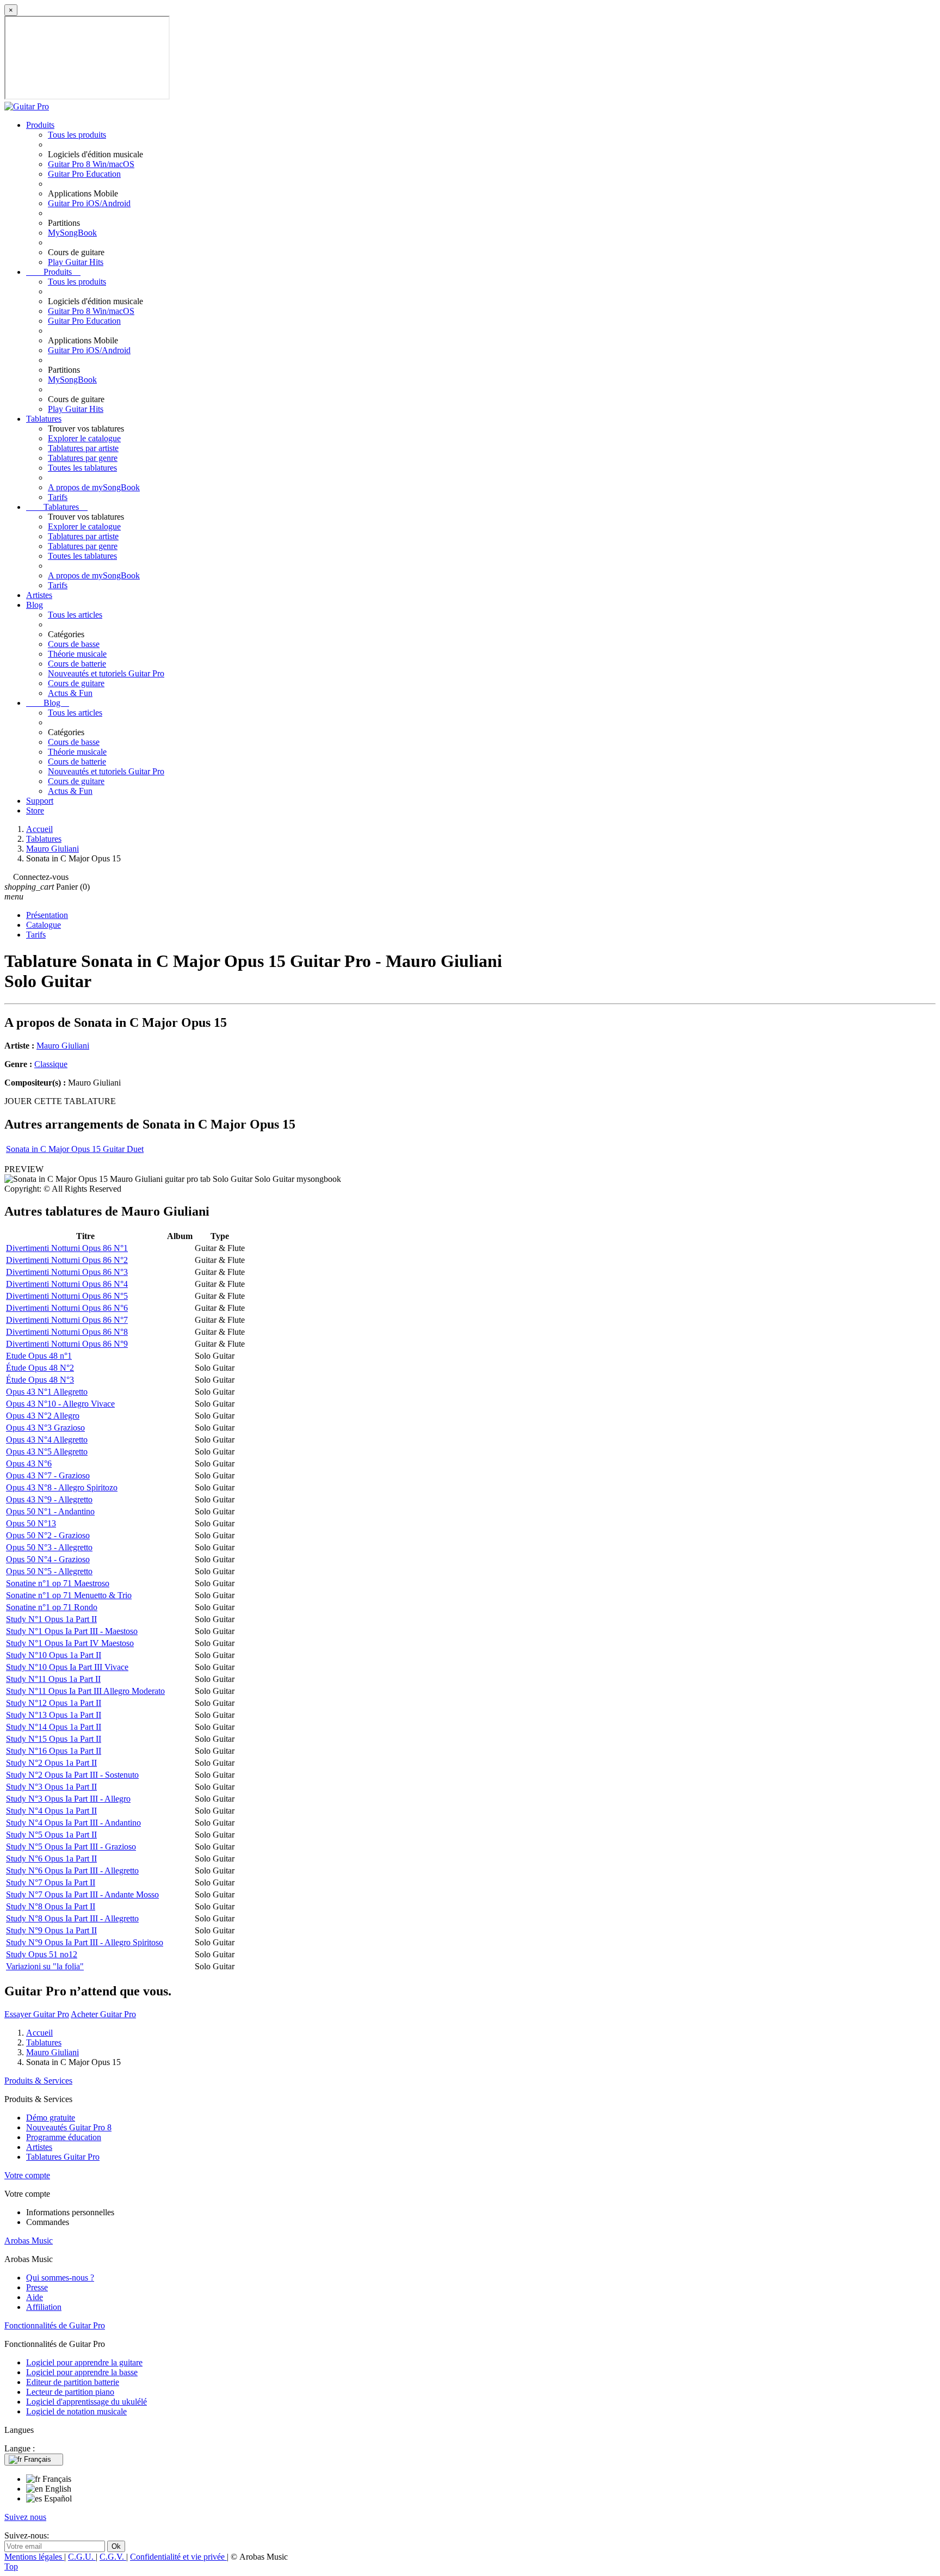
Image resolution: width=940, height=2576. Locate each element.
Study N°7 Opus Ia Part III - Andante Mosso (82, 1894)
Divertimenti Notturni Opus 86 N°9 (67, 1344)
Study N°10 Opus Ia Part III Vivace (67, 1667)
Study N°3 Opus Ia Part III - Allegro (68, 1799)
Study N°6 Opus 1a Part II (51, 1859)
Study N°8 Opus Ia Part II (51, 1906)
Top (11, 2566)
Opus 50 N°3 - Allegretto (49, 1547)
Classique (51, 1064)
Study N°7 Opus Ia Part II (51, 1882)
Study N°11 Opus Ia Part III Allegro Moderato (85, 1691)
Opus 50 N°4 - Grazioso (48, 1559)
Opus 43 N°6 (29, 1463)
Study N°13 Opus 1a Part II (54, 1715)
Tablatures (44, 419)
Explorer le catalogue (84, 438)
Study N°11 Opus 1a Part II (53, 1679)
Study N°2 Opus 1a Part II (51, 1763)
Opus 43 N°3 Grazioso (45, 1428)
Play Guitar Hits (76, 262)
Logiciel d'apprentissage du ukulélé (86, 2402)
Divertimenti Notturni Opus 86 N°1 (67, 1248)
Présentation (47, 915)
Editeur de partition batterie (73, 2382)
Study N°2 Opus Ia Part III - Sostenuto (72, 1775)
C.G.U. (82, 2557)
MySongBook (72, 233)
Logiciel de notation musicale (76, 2411)
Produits (40, 125)
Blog (35, 605)
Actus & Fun (70, 693)
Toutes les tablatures (82, 468)
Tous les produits (77, 135)
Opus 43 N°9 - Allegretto (49, 1499)
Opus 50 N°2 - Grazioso (48, 1535)
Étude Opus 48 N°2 (40, 1368)
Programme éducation (64, 2137)
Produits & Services (38, 2081)
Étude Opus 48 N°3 (40, 1380)
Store (35, 811)
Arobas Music (29, 2241)
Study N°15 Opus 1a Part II (54, 1739)
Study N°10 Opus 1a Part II (54, 1655)
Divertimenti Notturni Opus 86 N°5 (67, 1296)
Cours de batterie (77, 664)
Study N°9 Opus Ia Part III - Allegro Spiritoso (85, 1942)
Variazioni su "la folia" (45, 1966)
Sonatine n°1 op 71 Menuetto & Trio (69, 1595)
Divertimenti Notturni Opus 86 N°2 (67, 1260)
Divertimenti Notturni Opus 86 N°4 (67, 1284)
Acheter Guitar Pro (103, 2014)
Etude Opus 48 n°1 (39, 1356)
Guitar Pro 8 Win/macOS (91, 164)
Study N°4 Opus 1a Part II (51, 1811)
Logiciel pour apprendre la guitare (84, 2362)
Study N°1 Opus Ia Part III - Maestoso (72, 1631)
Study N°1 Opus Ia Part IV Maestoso (70, 1643)
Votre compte (27, 2175)
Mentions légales (34, 2557)
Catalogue (44, 925)
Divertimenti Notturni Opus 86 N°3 (67, 1272)
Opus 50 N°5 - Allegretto (49, 1571)
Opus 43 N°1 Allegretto (47, 1392)
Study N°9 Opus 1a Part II (51, 1930)
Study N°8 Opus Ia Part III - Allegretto (72, 1918)
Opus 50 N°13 (31, 1523)
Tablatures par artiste (83, 448)
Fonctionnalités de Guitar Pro (55, 2325)
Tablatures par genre (83, 458)
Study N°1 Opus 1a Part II (51, 1619)
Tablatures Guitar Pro (63, 2157)
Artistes (39, 595)
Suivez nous (25, 2517)
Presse (37, 2287)
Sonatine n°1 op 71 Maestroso (58, 1583)
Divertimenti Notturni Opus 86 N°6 (67, 1308)
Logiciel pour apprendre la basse (82, 2372)
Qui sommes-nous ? (60, 2278)
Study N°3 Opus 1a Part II (51, 1787)
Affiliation (44, 2307)
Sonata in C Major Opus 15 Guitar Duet (75, 1149)
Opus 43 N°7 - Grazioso (48, 1475)
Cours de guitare (76, 683)
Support (40, 801)
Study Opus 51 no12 (42, 1954)
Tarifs (58, 497)
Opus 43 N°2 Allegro (43, 1416)
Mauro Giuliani (63, 1046)
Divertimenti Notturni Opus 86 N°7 (67, 1320)
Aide (35, 2297)
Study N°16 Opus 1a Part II (54, 1751)
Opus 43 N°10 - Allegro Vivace (60, 1404)
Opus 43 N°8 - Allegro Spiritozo (62, 1487)
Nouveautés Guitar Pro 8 (69, 2127)
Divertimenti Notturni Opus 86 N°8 (67, 1332)
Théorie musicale (77, 654)
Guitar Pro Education (84, 174)
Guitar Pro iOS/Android (89, 203)
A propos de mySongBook (94, 487)
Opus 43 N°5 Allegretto (47, 1452)
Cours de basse (74, 644)
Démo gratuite (51, 2118)
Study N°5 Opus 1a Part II (51, 1835)
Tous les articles (75, 615)
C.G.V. (113, 2557)
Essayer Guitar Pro (37, 2014)
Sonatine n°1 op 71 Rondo (52, 1607)
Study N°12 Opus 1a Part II (54, 1703)
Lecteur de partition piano (70, 2392)
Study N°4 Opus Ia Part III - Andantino (73, 1823)
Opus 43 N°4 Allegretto (47, 1440)
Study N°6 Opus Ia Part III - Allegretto (72, 1871)
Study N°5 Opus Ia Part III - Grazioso (71, 1847)
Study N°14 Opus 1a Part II (54, 1727)
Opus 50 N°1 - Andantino (50, 1511)
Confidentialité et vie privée (178, 2557)
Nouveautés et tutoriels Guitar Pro (106, 673)
